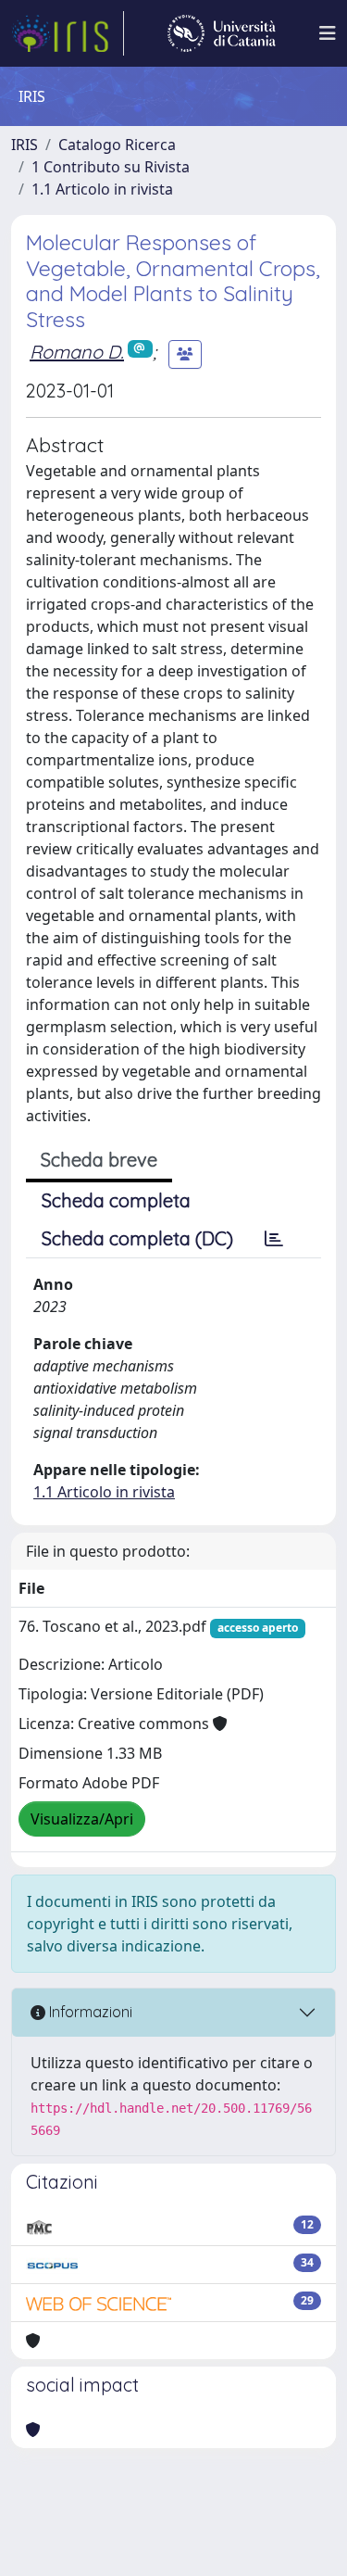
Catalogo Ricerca (117, 145)
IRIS (25, 145)
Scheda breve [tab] (99, 1160)
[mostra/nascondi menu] (328, 33)
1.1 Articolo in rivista (102, 189)
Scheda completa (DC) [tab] (137, 1238)
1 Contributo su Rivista (111, 167)
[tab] (274, 1239)
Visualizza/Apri (82, 1819)
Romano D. (77, 352)
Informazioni (89, 2012)
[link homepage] (68, 33)
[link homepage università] (222, 33)
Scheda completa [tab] (116, 1200)
